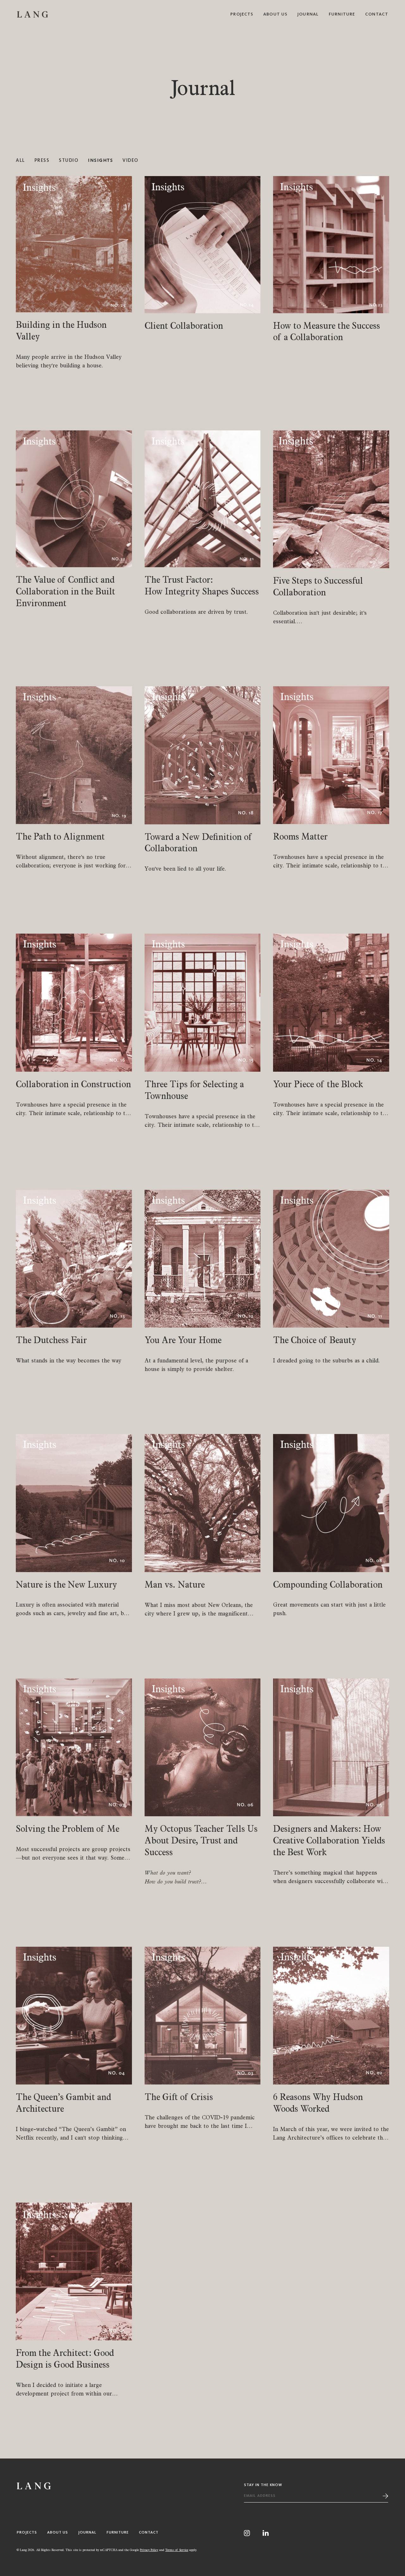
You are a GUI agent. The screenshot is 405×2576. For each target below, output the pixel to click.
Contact (377, 14)
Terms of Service (177, 2550)
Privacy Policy (149, 2550)
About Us (275, 14)
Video (131, 161)
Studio (69, 161)
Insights (100, 161)
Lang (33, 14)
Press (42, 161)
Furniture (342, 14)
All (20, 161)
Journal (308, 14)
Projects (242, 14)
